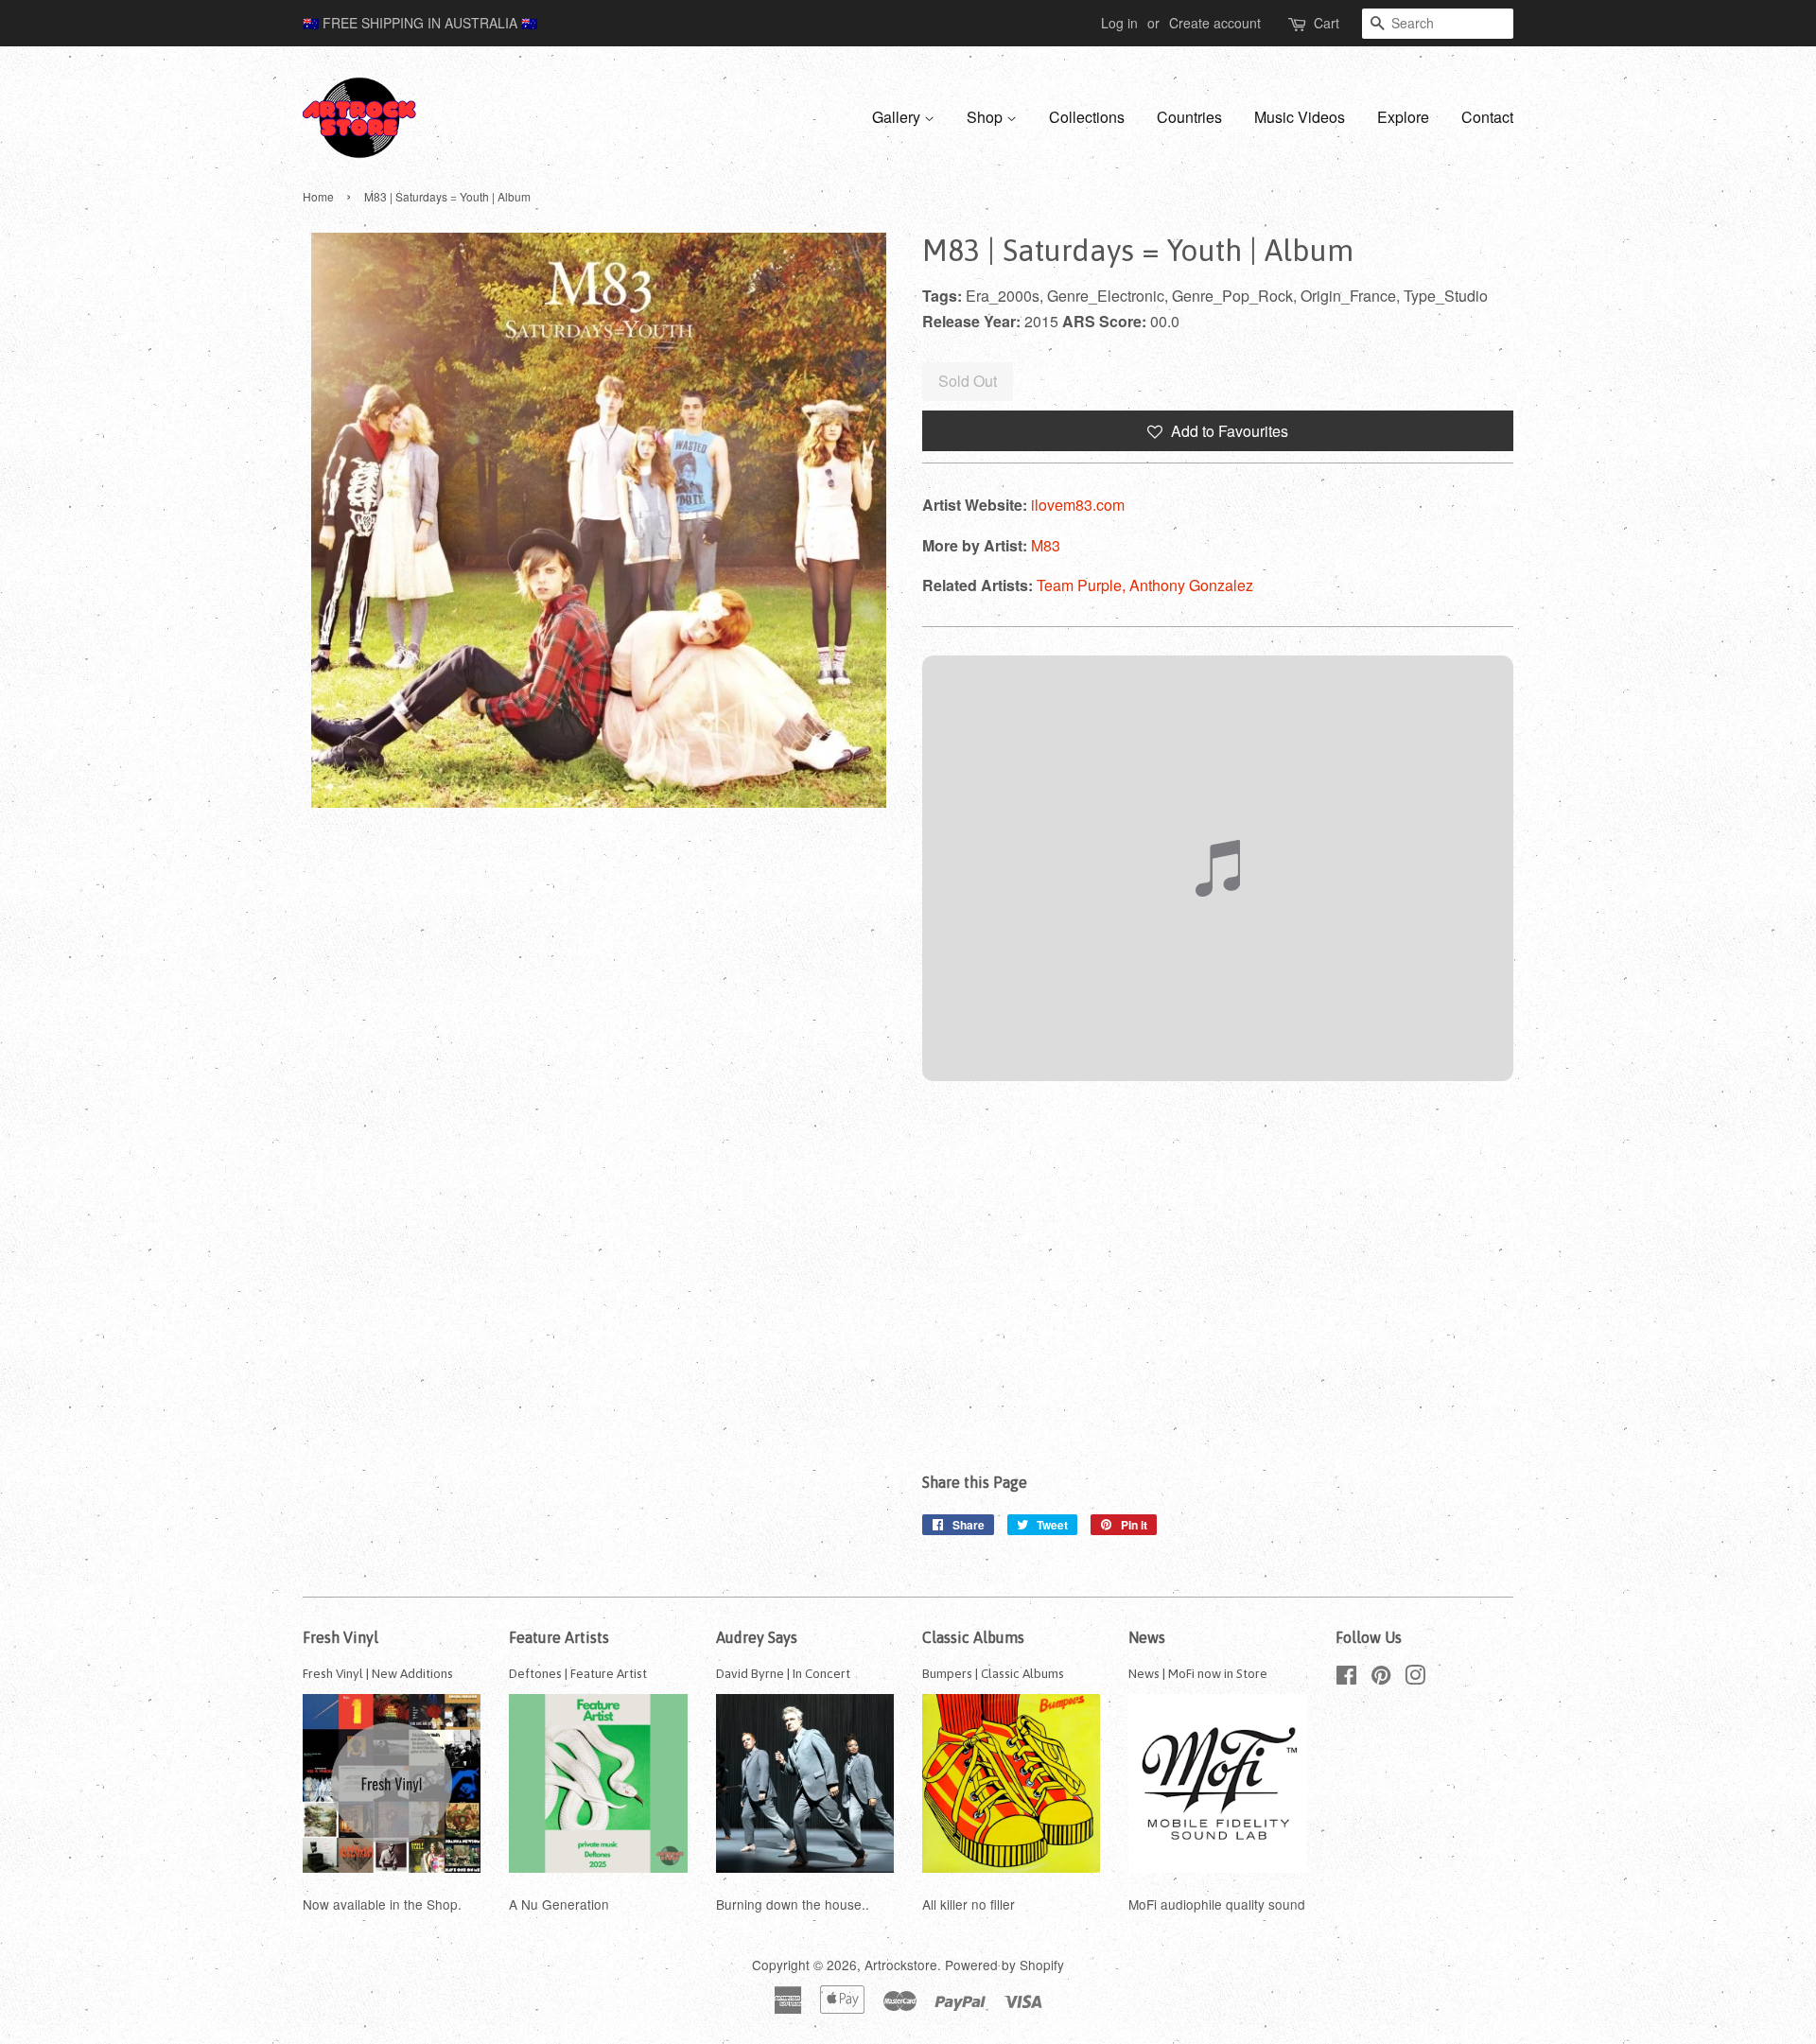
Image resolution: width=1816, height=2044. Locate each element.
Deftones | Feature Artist (578, 1673)
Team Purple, (1083, 585)
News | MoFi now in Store (1198, 1673)
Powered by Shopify (1004, 1965)
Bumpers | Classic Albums (993, 1673)
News (1147, 1637)
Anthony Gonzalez (1191, 585)
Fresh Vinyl (340, 1637)
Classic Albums (973, 1637)
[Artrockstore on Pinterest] (1381, 1678)
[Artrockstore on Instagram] (1415, 1678)
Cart (1327, 23)
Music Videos (1300, 117)
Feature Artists (559, 1637)
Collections (1087, 117)
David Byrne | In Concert (783, 1673)
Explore (1403, 117)
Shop (987, 117)
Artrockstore (901, 1965)
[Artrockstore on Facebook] (1346, 1678)
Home (318, 196)
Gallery (898, 117)
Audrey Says (757, 1637)
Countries (1189, 117)
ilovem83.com (1078, 505)
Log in (1119, 23)
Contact (1487, 117)
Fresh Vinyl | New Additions (378, 1673)
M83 (1046, 545)
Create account (1215, 23)
